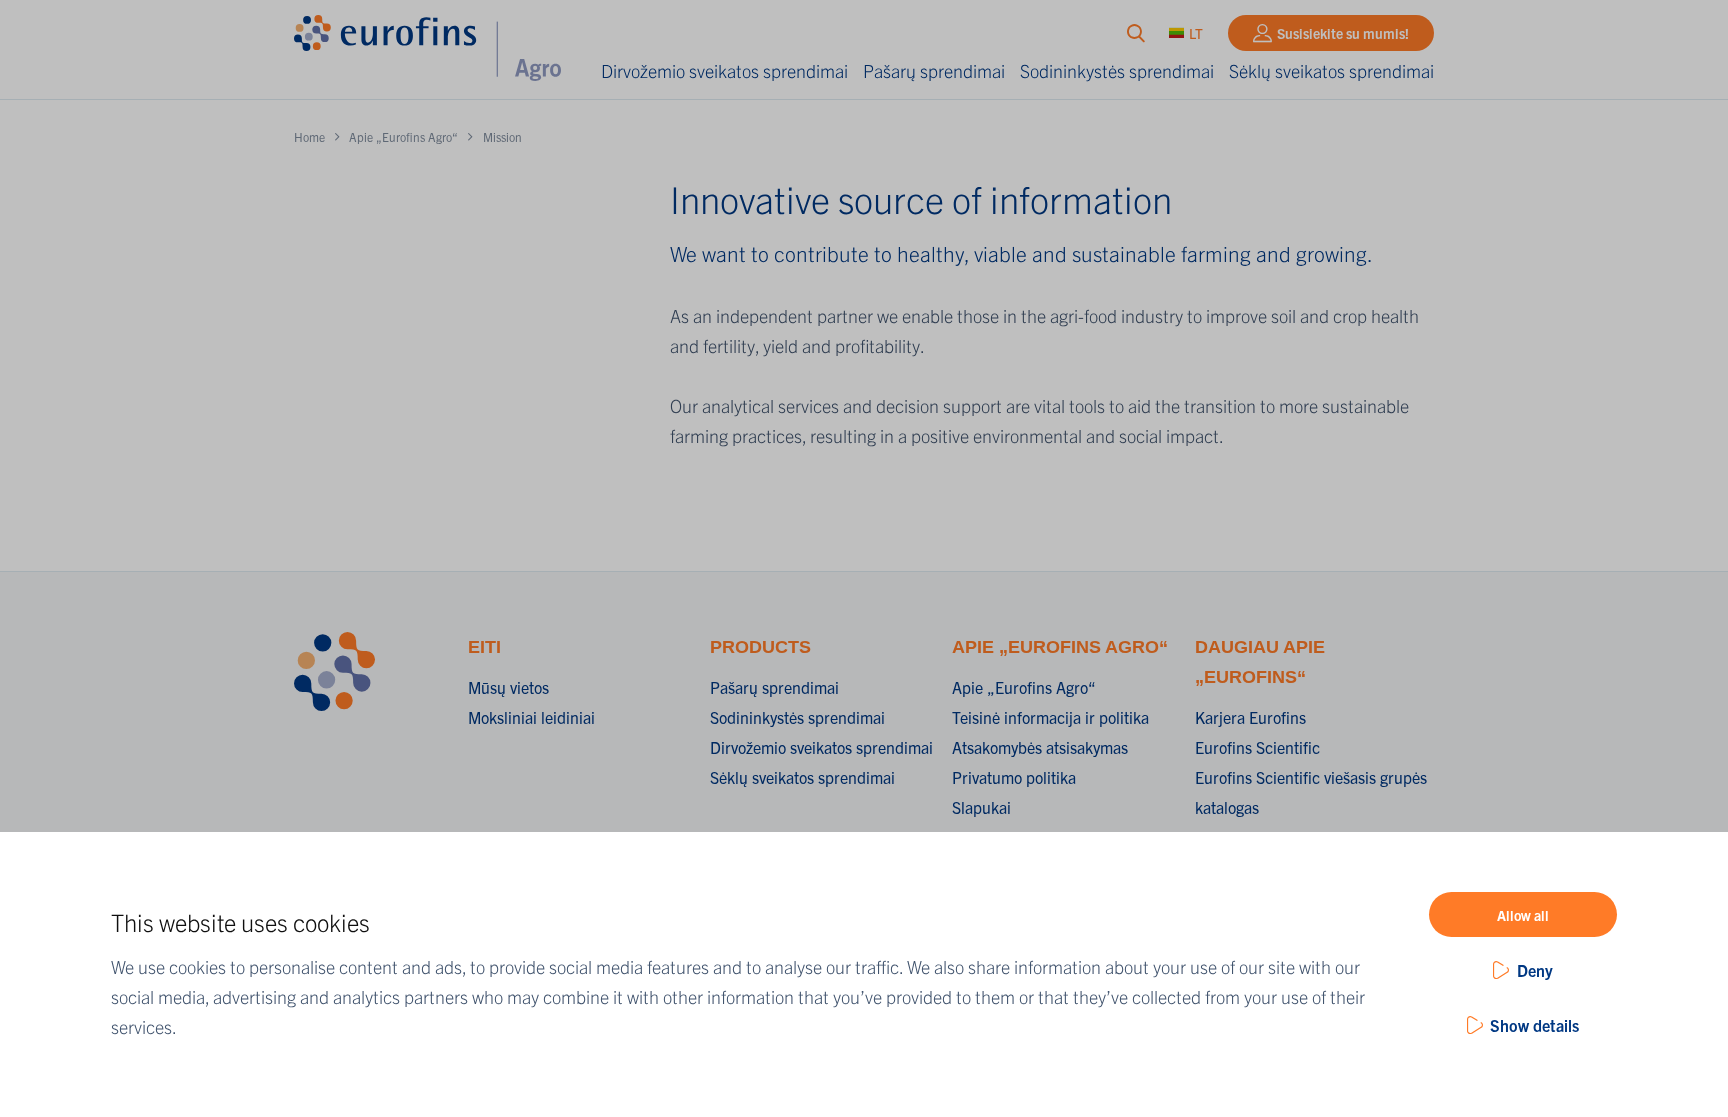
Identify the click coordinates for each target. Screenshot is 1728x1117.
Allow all (1523, 915)
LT (1196, 33)
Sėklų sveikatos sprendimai (1331, 70)
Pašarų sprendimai (934, 70)
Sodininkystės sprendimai (1117, 70)
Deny (1535, 970)
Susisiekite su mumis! (1343, 33)
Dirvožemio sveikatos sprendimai (724, 70)
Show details (1534, 1025)
